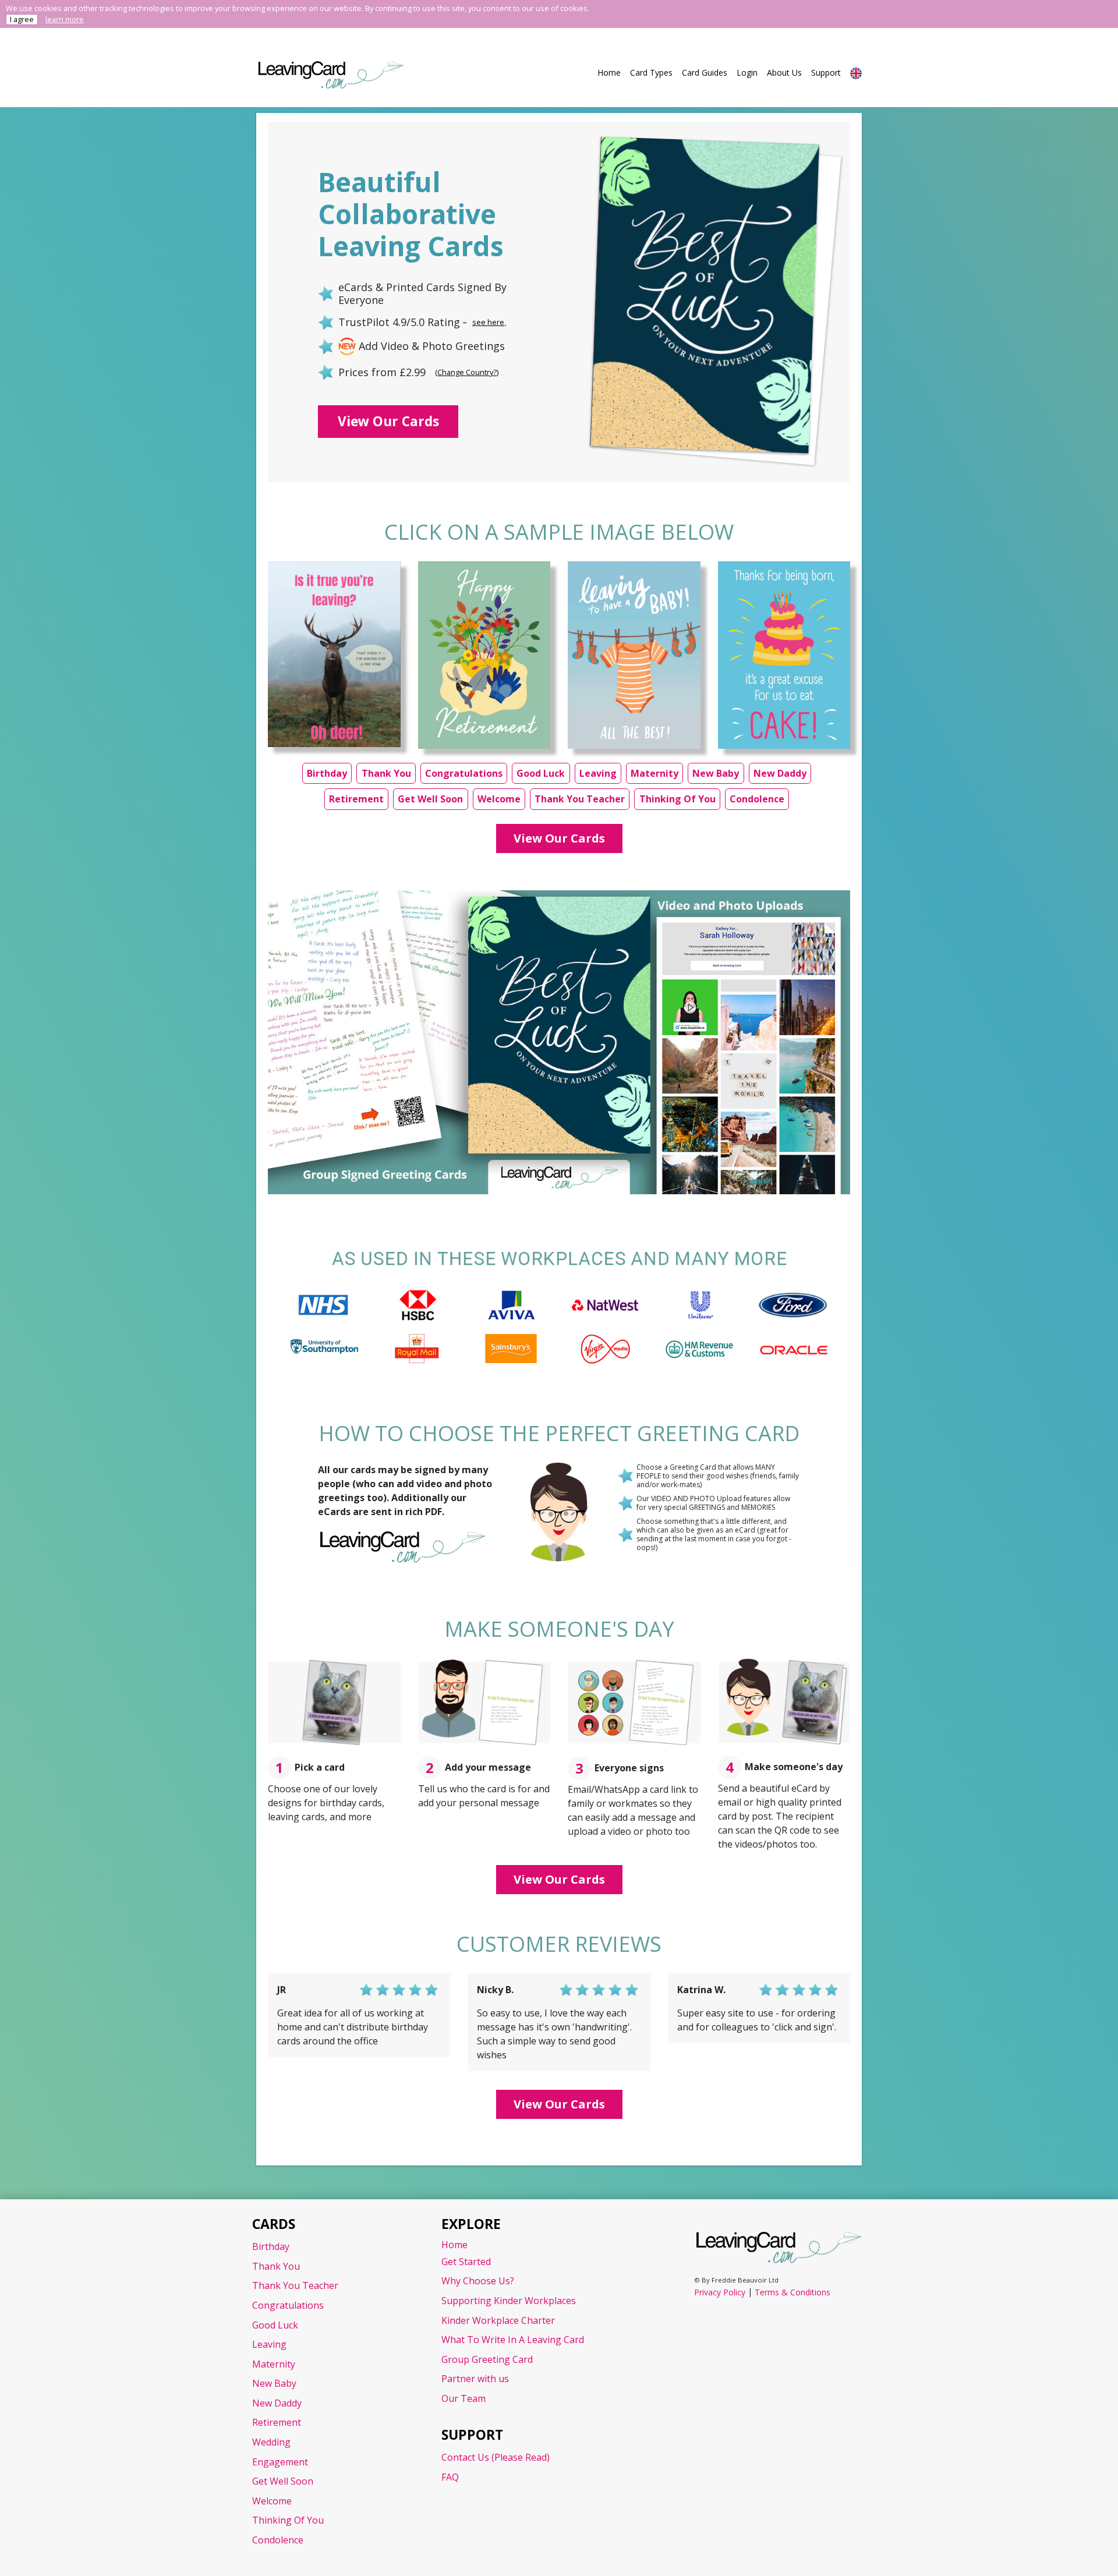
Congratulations (464, 773)
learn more (65, 19)
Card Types (651, 72)
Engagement (280, 2462)
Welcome (499, 799)
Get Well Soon (430, 799)
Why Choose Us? (478, 2281)
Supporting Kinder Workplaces (509, 2301)
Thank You (386, 773)
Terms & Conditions (792, 2292)
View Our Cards (388, 421)
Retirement (356, 799)
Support (826, 72)
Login (747, 72)
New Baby (716, 773)
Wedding (271, 2442)
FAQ (450, 2477)
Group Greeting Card (487, 2359)
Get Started (466, 2262)
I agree (22, 19)
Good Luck (541, 773)
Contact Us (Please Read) (496, 2457)
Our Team (464, 2398)
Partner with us (475, 2379)
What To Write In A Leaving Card (513, 2340)
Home (609, 72)
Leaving (598, 773)
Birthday (327, 773)
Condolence (757, 799)
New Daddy (780, 773)
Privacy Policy (720, 2292)
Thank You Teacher (580, 799)
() (467, 372)
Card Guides (705, 72)
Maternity (654, 773)
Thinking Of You (677, 799)
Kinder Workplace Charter (498, 2320)
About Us (784, 72)
